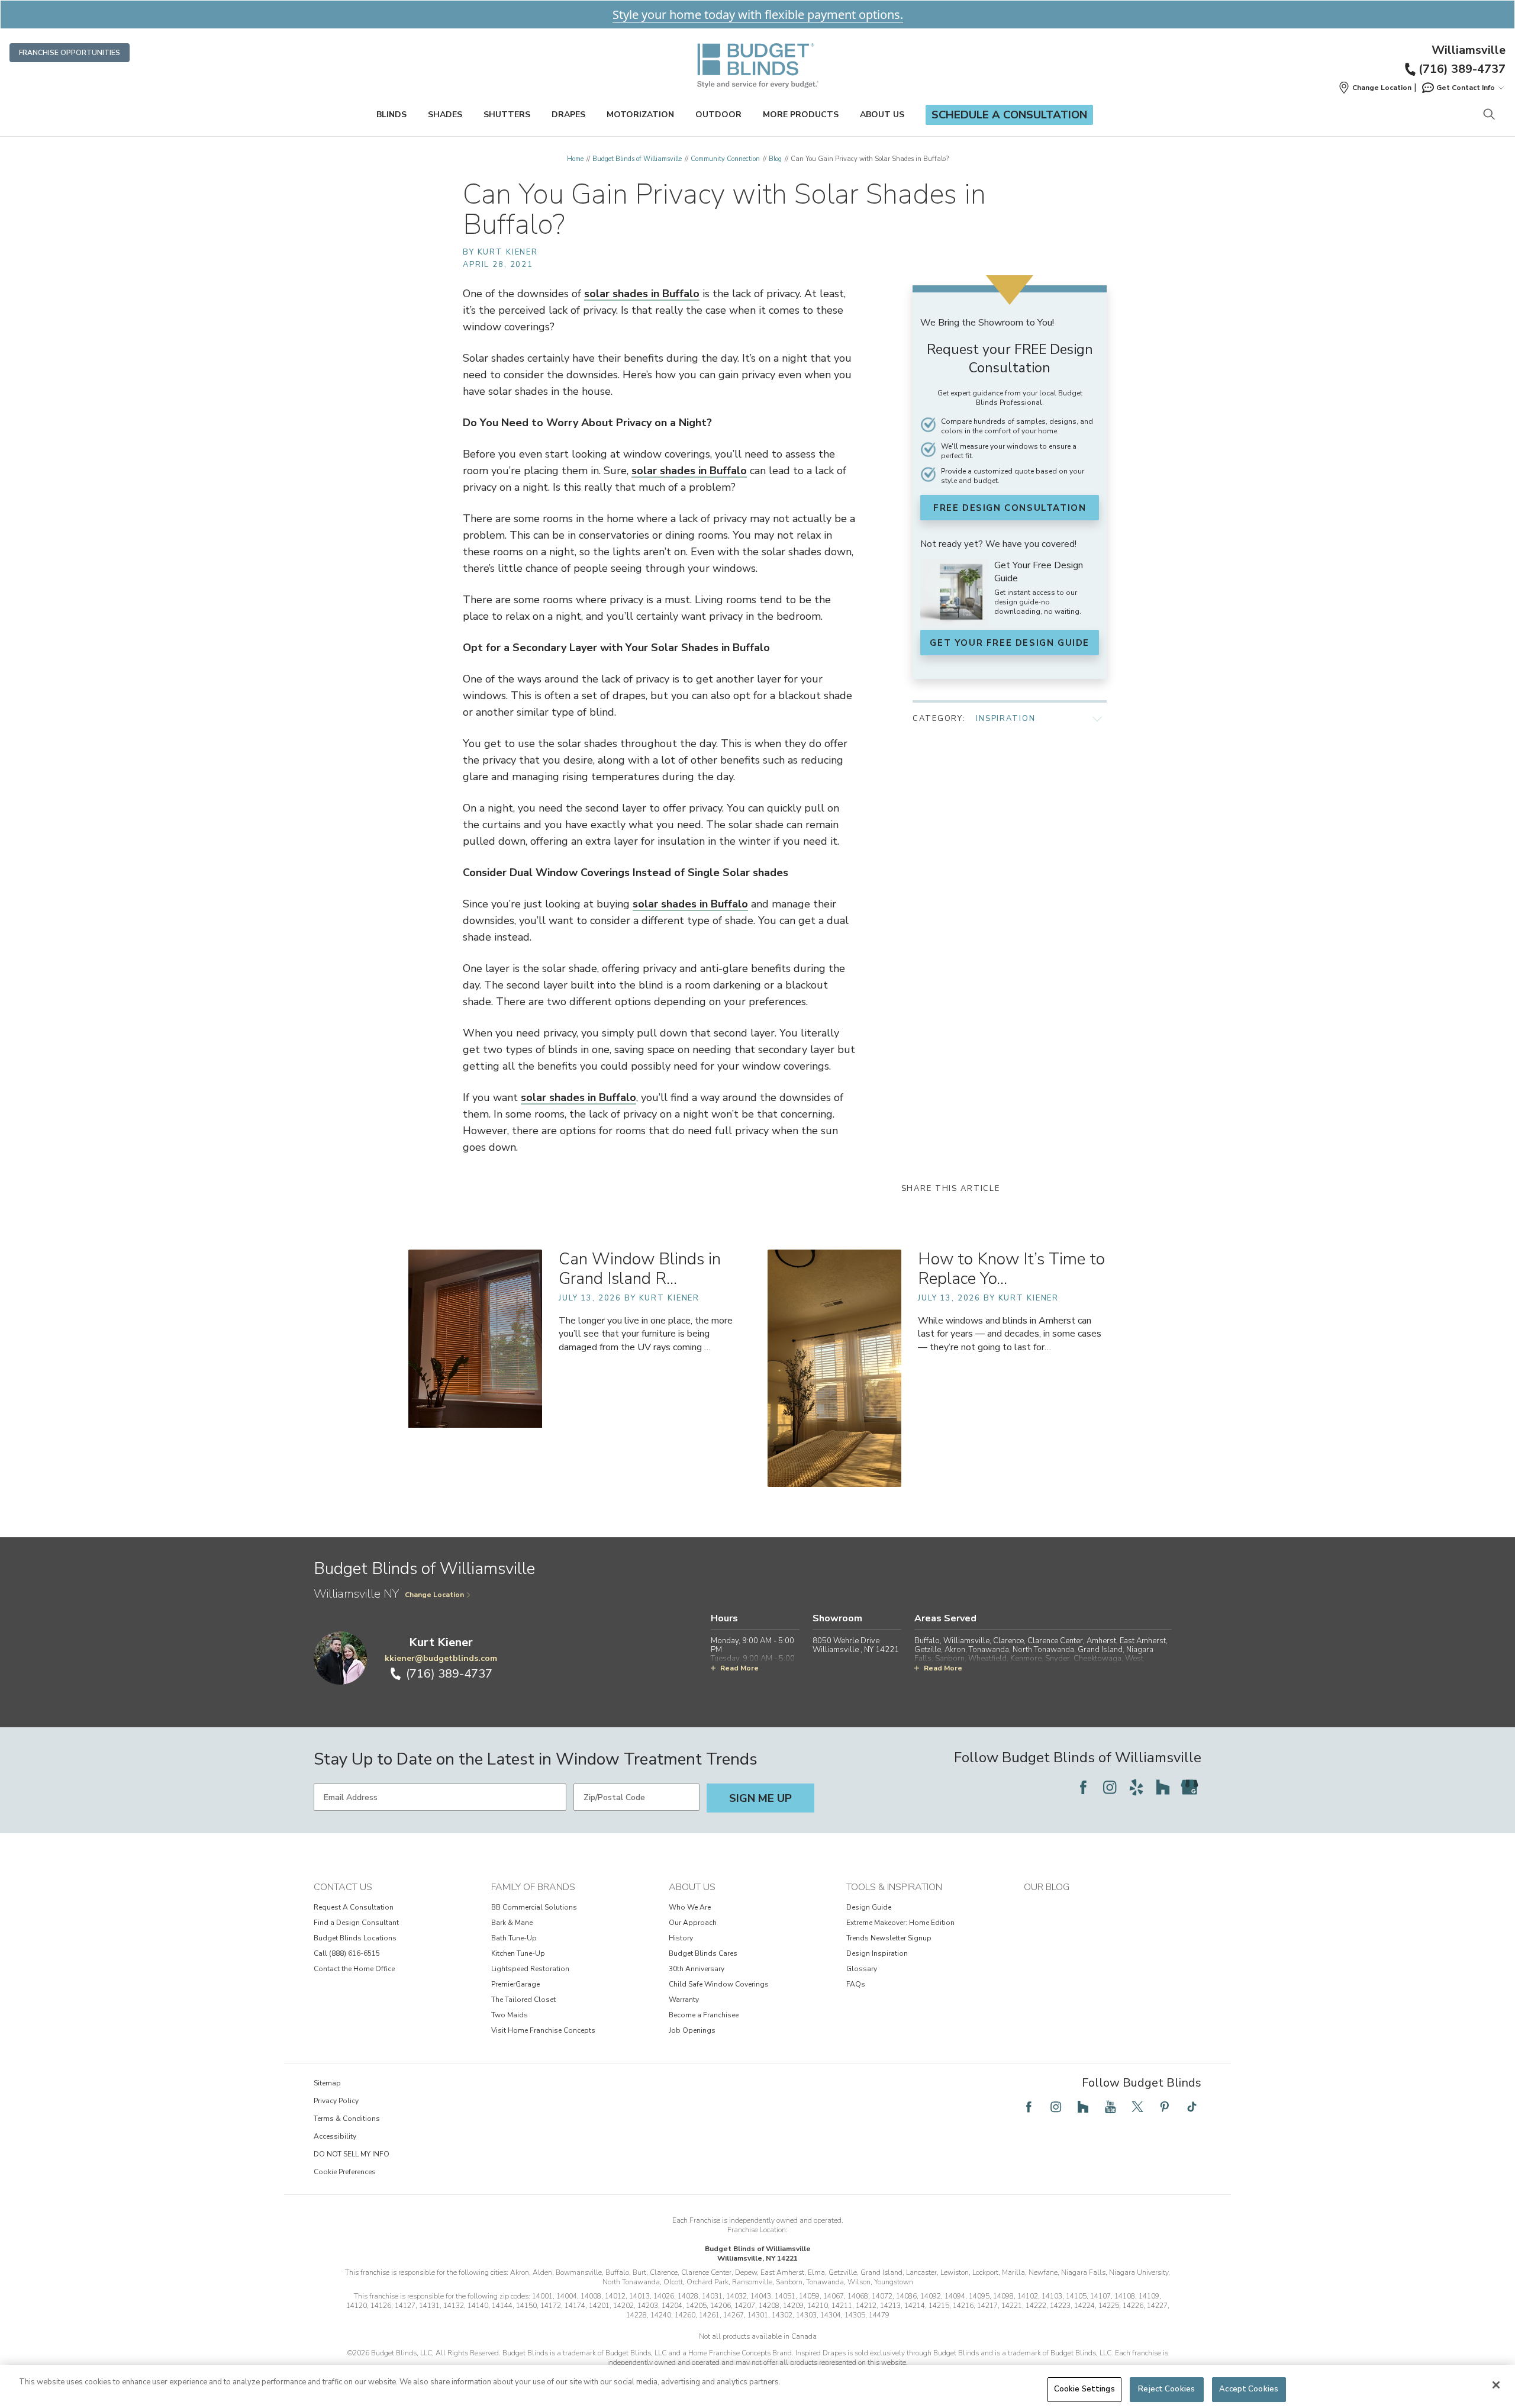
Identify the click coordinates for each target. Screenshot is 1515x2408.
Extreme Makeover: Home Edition (900, 1923)
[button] (1375, 88)
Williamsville (1469, 50)
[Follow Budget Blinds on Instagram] (1110, 1787)
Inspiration (1005, 719)
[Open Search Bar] (1489, 115)
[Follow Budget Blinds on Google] (1190, 1787)
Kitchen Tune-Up (518, 1953)
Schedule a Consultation (1009, 115)
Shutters (507, 115)
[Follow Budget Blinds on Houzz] (1163, 1787)
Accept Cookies (1249, 2389)
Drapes (568, 115)
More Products (801, 115)
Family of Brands (533, 1887)
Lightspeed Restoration (530, 1969)
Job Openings (692, 2030)
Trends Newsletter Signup (889, 1938)
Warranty (684, 2000)
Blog (775, 159)
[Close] (1496, 2385)
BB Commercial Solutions (534, 1907)
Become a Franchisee (704, 2015)
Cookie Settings (1084, 2389)
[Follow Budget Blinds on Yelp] (1136, 1787)
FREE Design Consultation (1010, 508)
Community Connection (725, 159)
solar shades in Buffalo (642, 294)
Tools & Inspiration (894, 1887)
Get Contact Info (1466, 88)
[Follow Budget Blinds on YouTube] (1110, 2107)
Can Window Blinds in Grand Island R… (640, 1269)
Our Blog (1047, 1887)
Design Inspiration (877, 1953)
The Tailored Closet (523, 2000)
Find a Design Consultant (356, 1923)
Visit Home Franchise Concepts (543, 2030)
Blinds (391, 115)
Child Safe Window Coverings (719, 1984)
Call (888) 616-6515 (347, 1953)
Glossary (862, 1969)
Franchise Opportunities (70, 53)
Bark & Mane (512, 1923)
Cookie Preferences (345, 2172)
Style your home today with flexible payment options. (758, 15)
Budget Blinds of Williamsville (637, 159)
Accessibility (335, 2136)
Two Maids (510, 2015)
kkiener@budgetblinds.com (441, 1658)
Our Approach (693, 1923)
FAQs (856, 1984)
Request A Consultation (354, 1907)
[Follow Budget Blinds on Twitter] (1137, 2107)
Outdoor (718, 115)
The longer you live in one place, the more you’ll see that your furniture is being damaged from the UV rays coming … (646, 1334)
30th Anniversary (697, 1969)
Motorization (640, 115)
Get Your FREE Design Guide (1010, 643)
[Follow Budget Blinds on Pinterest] (1165, 2107)
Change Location (434, 1595)
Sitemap (327, 2083)
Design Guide (869, 1907)
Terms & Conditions (347, 2119)
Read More (739, 1668)
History (681, 1938)
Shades (445, 115)
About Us (882, 115)
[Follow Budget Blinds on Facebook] (1083, 1787)
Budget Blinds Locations (355, 1938)
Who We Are (690, 1907)
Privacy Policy (336, 2101)
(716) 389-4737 (1462, 69)
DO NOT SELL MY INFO (352, 2154)
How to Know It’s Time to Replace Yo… (1011, 1269)
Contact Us (343, 1887)
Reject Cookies (1166, 2389)
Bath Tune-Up (514, 1938)
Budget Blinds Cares (703, 1953)
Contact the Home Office (354, 1969)
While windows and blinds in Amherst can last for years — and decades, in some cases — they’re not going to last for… (1010, 1334)
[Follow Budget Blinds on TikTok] (1192, 2107)
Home (575, 159)
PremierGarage (515, 1984)
